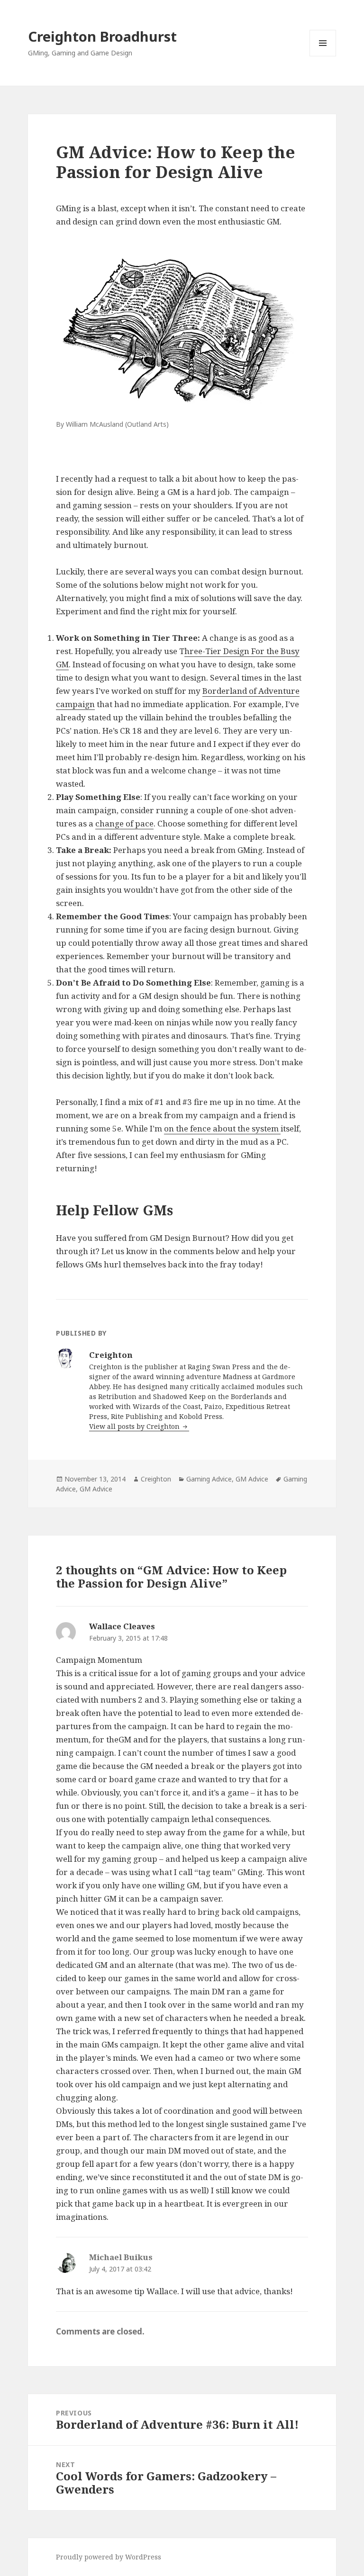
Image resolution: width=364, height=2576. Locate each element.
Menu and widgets (323, 56)
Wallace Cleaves (122, 1626)
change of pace (124, 823)
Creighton (156, 1479)
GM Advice (252, 1479)
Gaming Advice (209, 1479)
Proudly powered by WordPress (109, 2557)
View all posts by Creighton (135, 1426)
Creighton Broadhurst (102, 36)
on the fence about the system (222, 1128)
